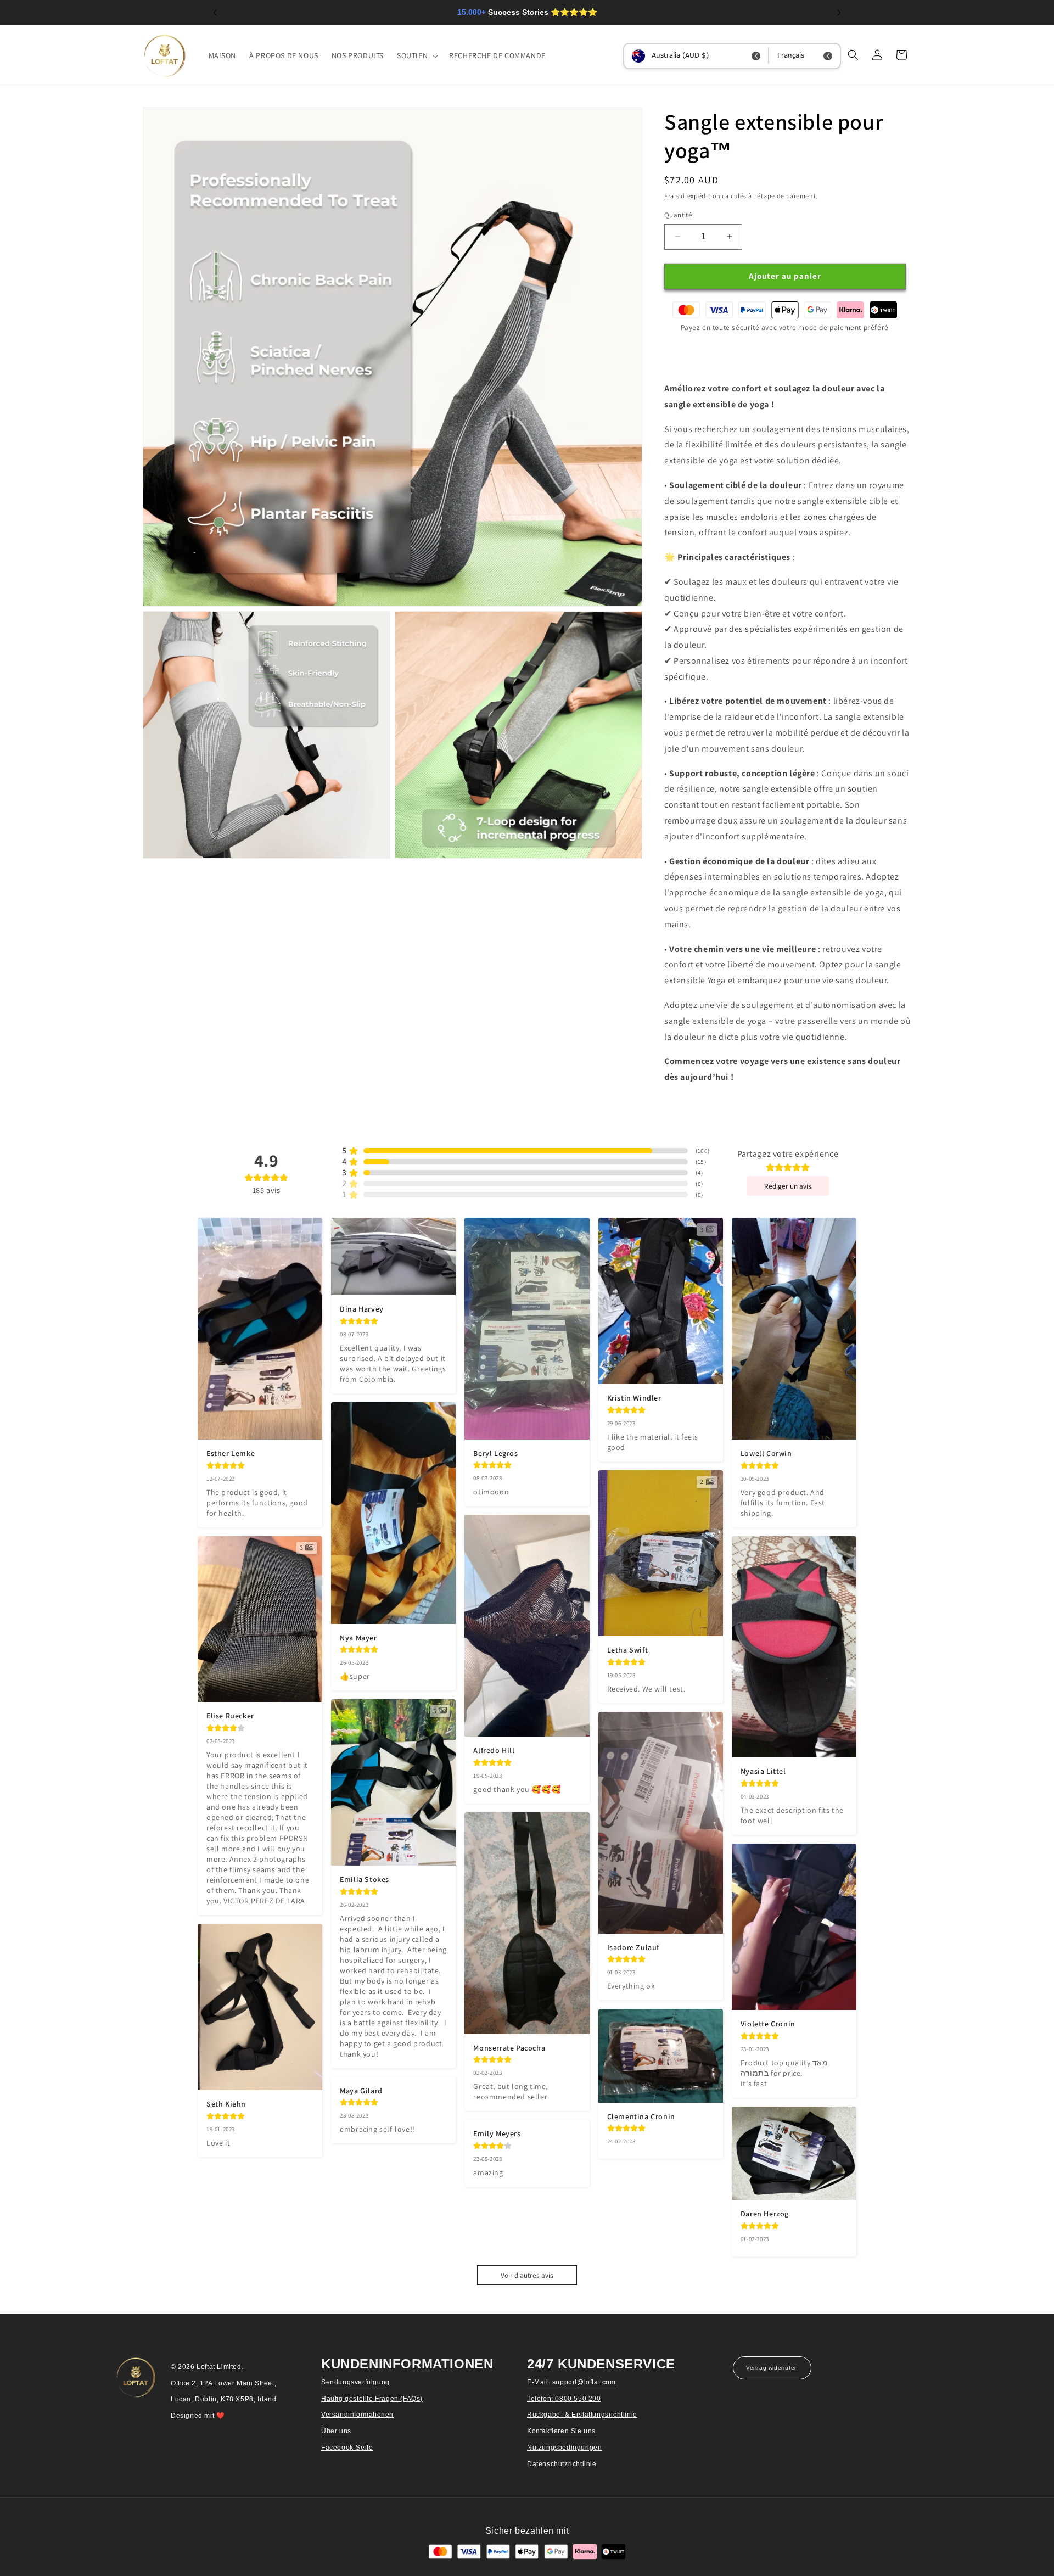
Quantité (678, 215)
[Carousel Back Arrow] (215, 13)
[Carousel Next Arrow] (839, 13)
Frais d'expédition (693, 196)
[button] (416, 55)
